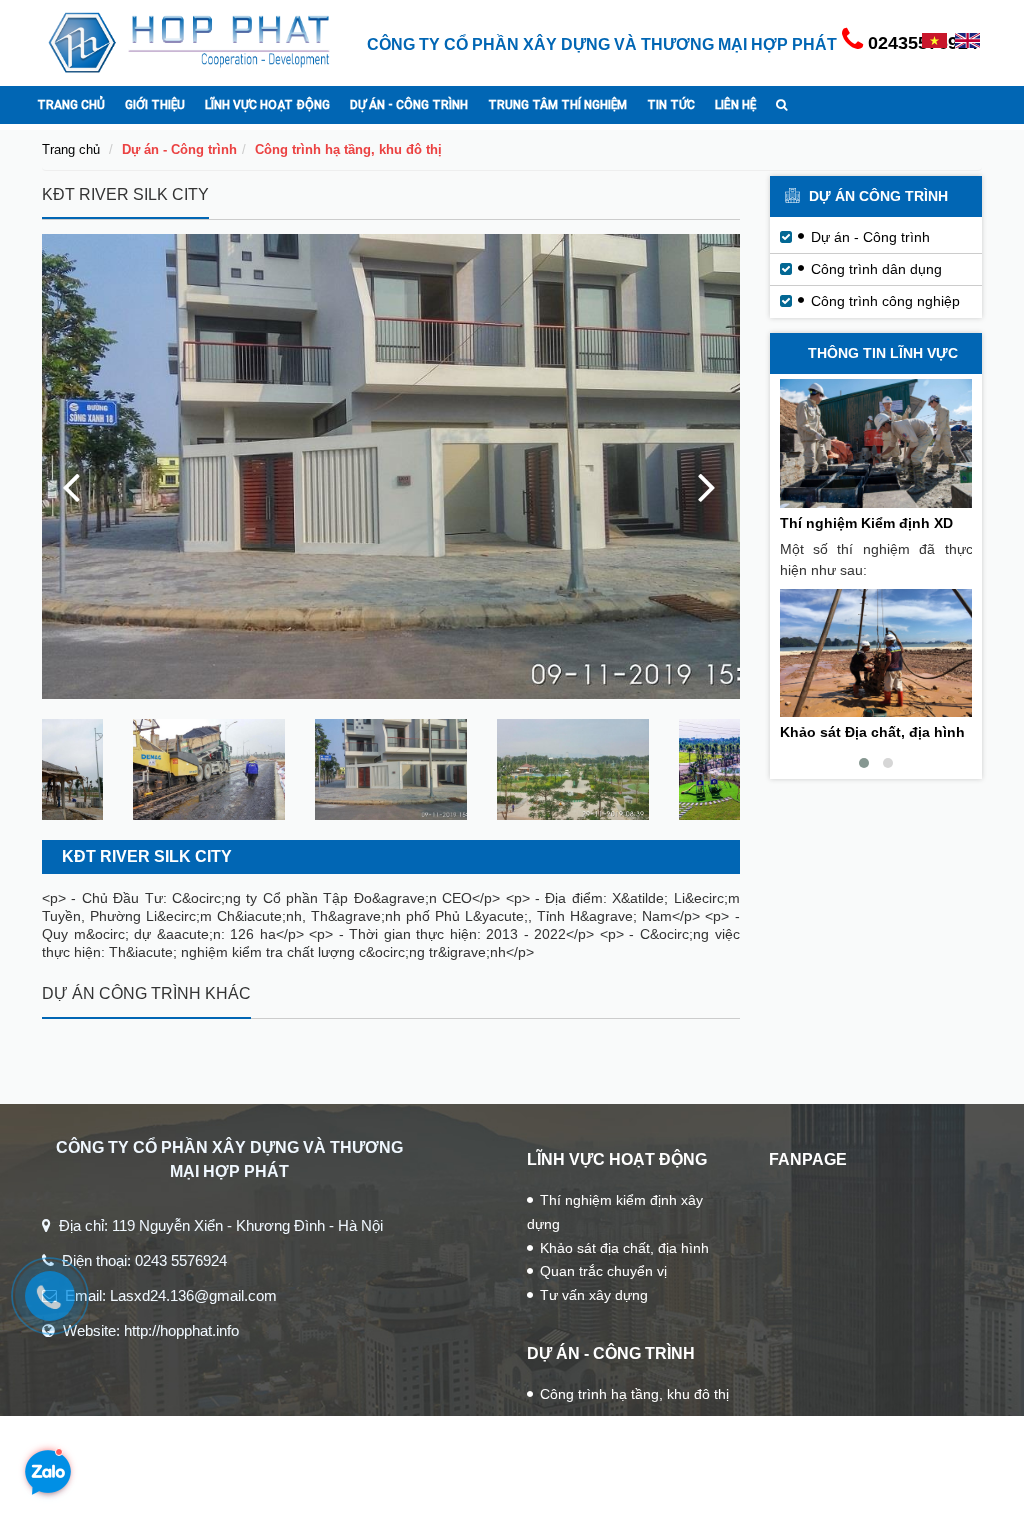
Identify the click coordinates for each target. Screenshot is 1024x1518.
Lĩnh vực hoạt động (267, 104)
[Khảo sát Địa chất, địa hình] (876, 653)
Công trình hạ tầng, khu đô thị (348, 149)
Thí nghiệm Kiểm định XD (866, 523)
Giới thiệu (155, 104)
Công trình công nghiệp (885, 301)
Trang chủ (71, 104)
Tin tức (671, 104)
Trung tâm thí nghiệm (557, 104)
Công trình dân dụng (876, 269)
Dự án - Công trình (409, 104)
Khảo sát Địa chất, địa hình (872, 732)
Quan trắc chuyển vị (603, 1271)
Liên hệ (735, 104)
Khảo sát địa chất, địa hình (624, 1248)
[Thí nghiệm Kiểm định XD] (876, 443)
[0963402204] (60, 1306)
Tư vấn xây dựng (594, 1295)
